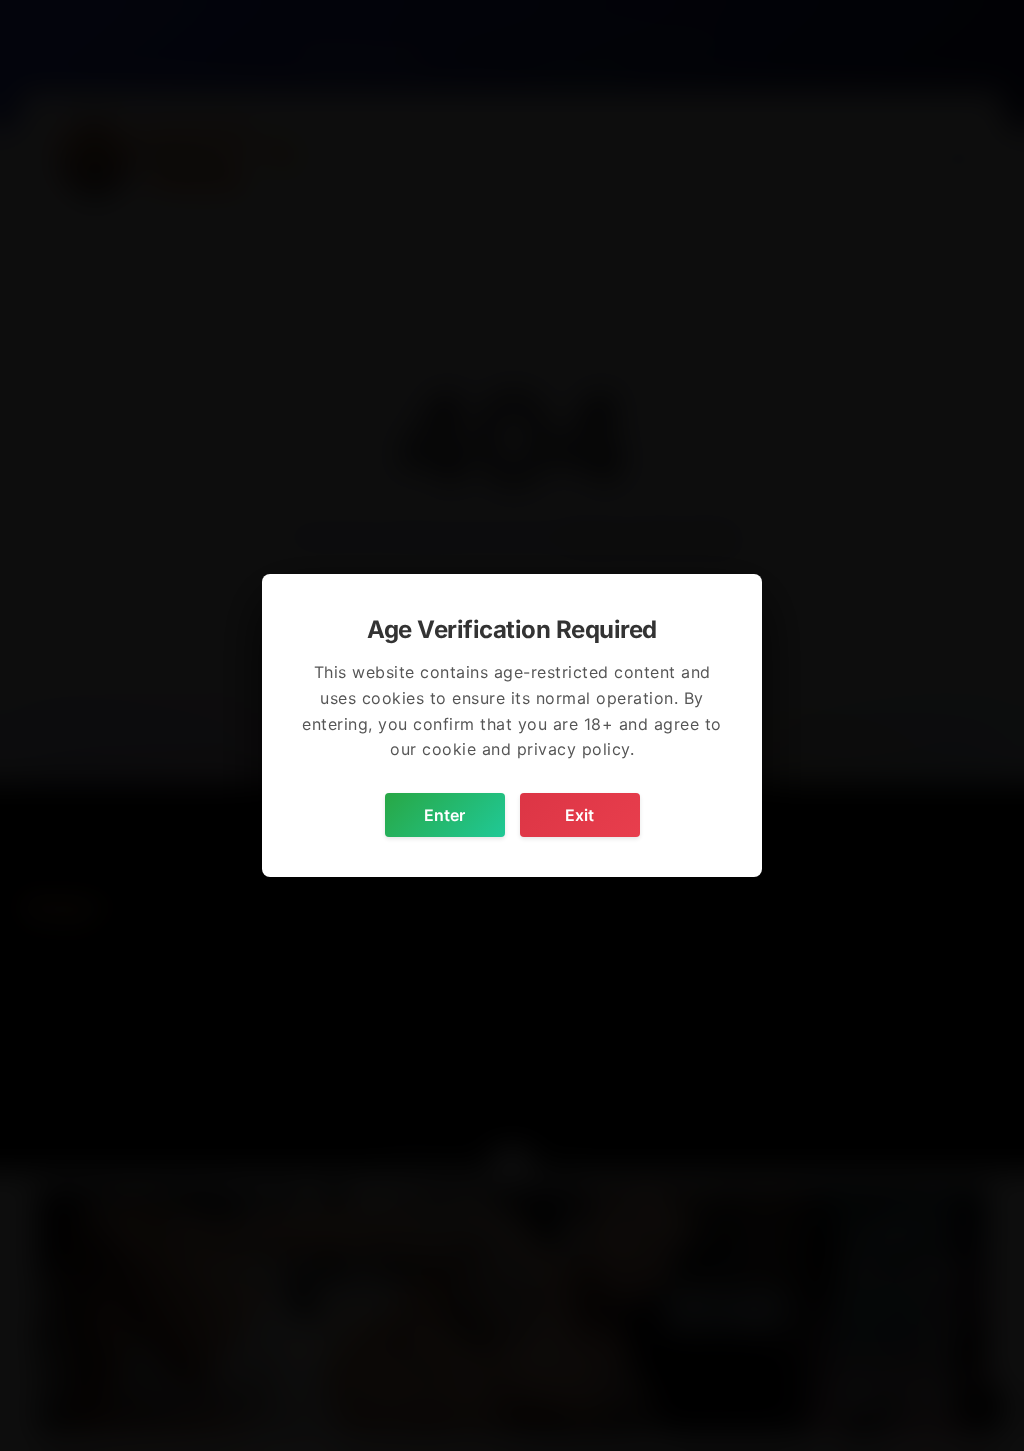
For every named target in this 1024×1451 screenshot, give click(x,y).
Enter (444, 815)
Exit (579, 815)
